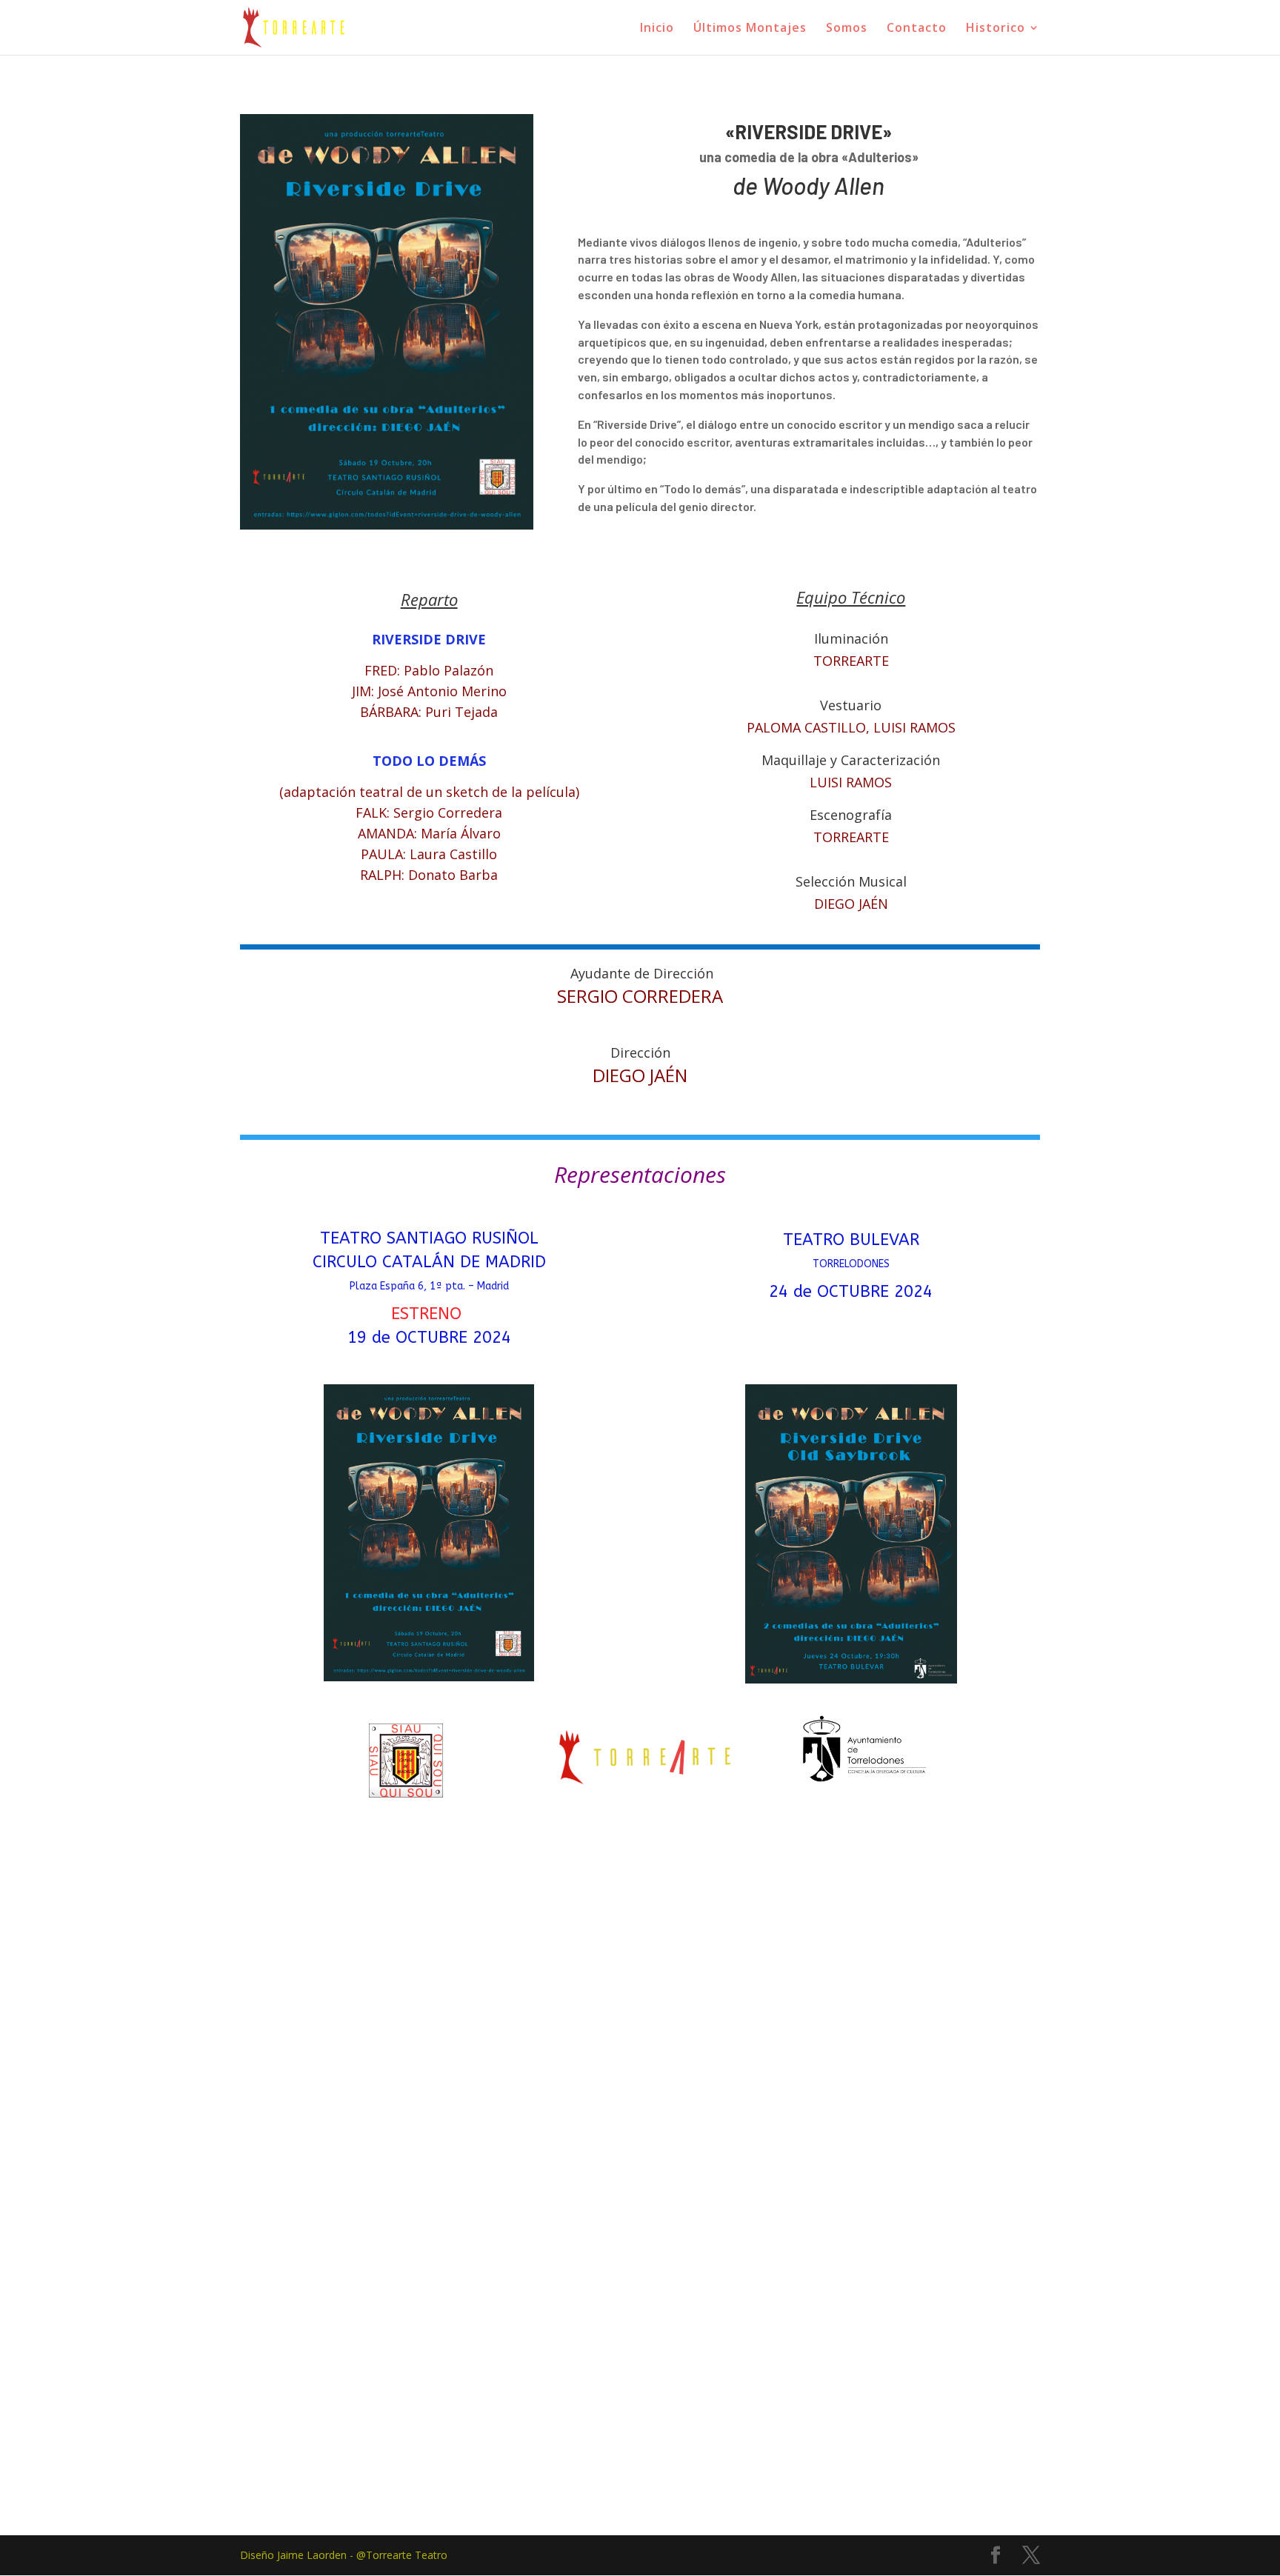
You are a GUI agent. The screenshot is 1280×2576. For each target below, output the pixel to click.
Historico (996, 29)
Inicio (657, 29)
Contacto (917, 29)
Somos (847, 29)
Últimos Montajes (750, 29)
